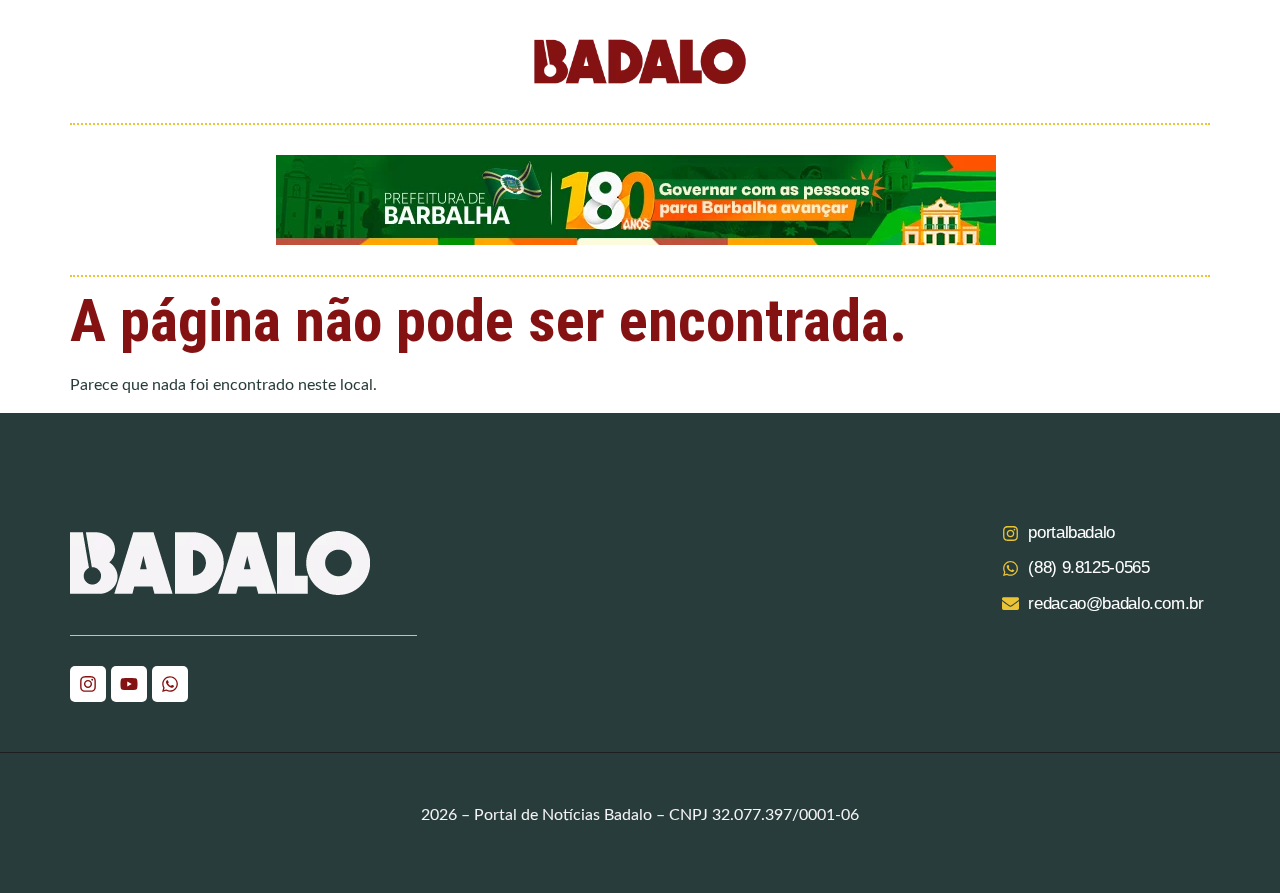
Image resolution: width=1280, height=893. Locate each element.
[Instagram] (88, 684)
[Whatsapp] (170, 684)
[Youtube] (129, 684)
